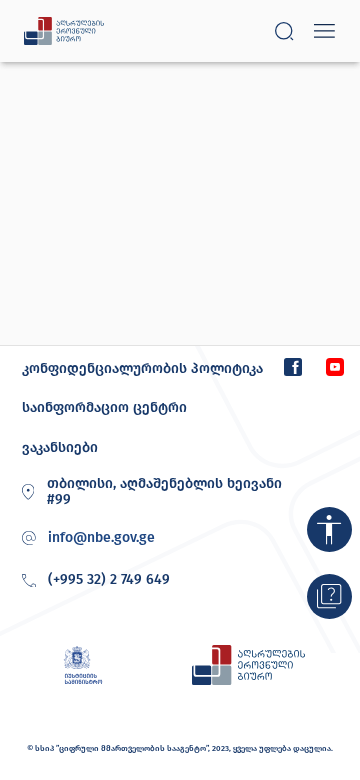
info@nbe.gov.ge (101, 538)
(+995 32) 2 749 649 (109, 579)
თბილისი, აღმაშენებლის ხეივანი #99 (164, 492)
